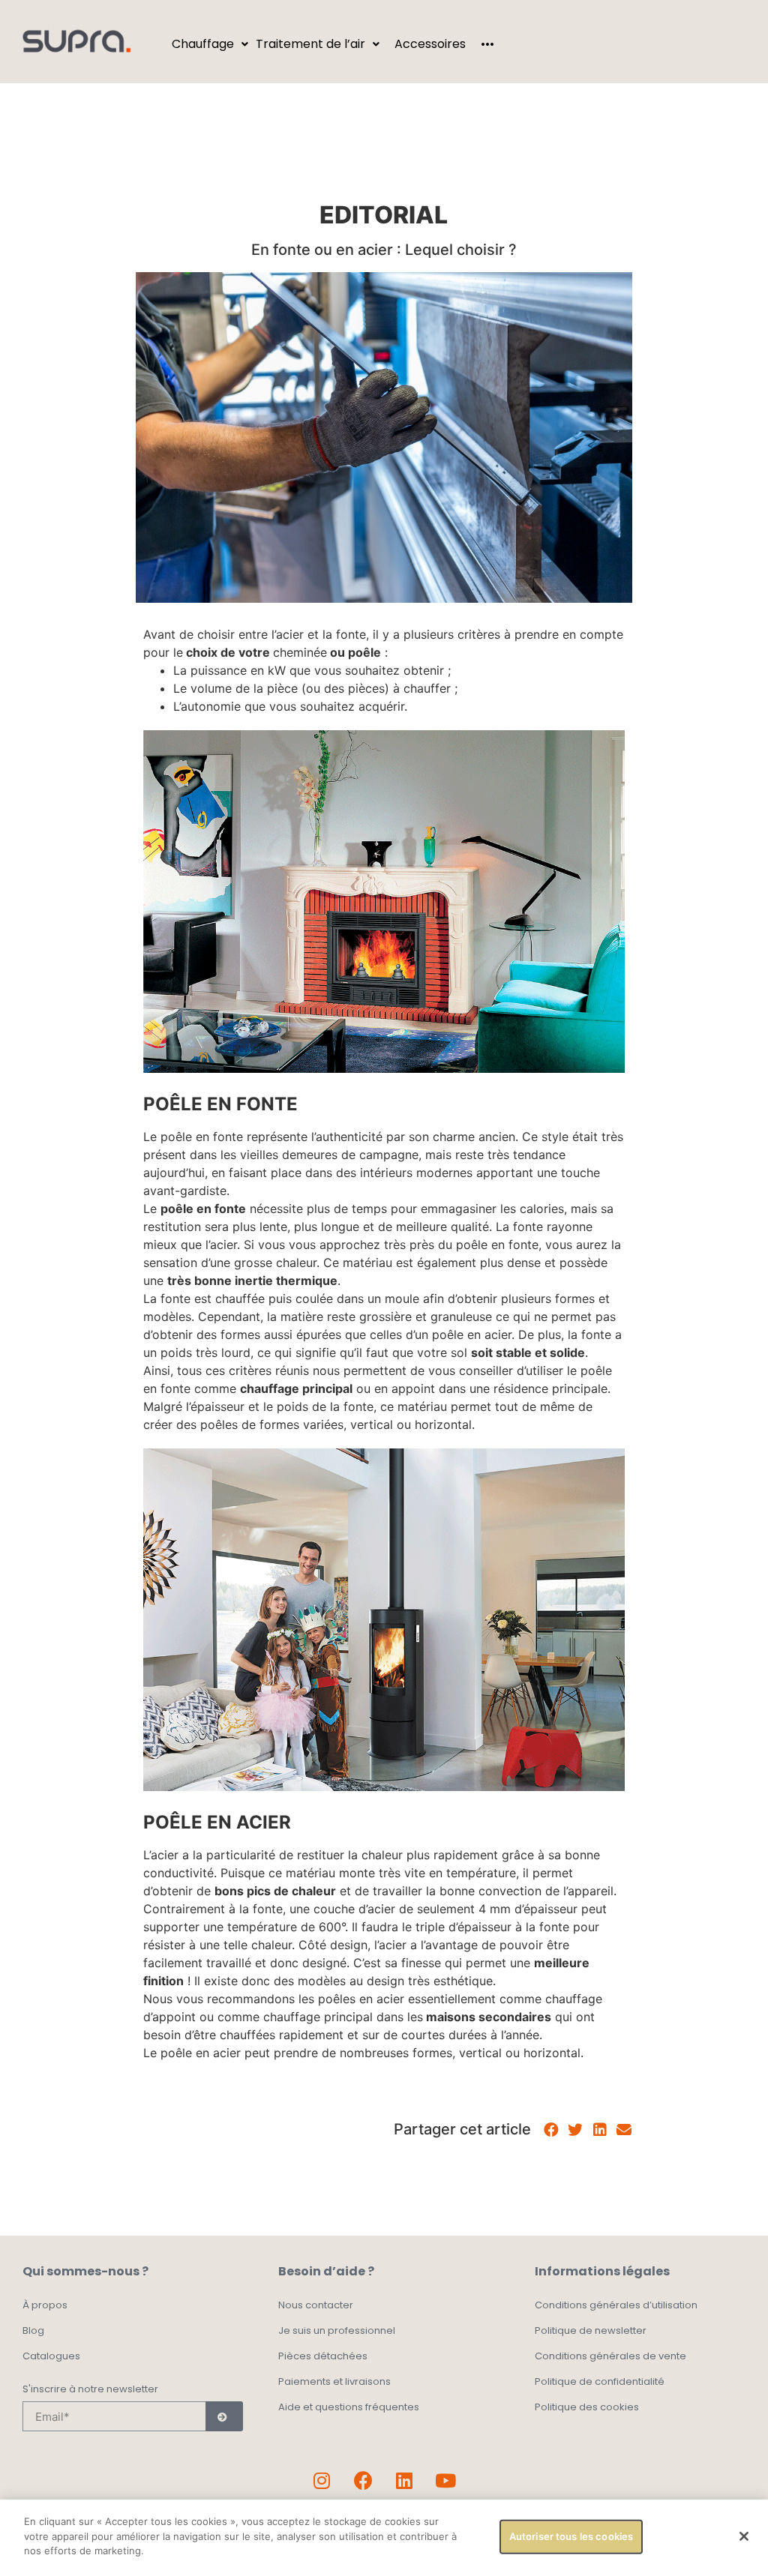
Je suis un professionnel (337, 2330)
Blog (33, 2330)
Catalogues (51, 2356)
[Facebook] (363, 2480)
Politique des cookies (587, 2407)
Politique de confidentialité (600, 2381)
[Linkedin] (404, 2480)
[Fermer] (744, 2536)
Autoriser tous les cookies (571, 2536)
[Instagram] (322, 2480)
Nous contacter (316, 2305)
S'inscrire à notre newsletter (90, 2390)
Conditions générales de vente (610, 2356)
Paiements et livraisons (334, 2381)
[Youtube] (445, 2480)
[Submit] (224, 2416)
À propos (45, 2305)
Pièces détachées (323, 2356)
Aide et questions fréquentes (349, 2407)
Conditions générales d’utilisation (616, 2305)
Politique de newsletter (591, 2330)
